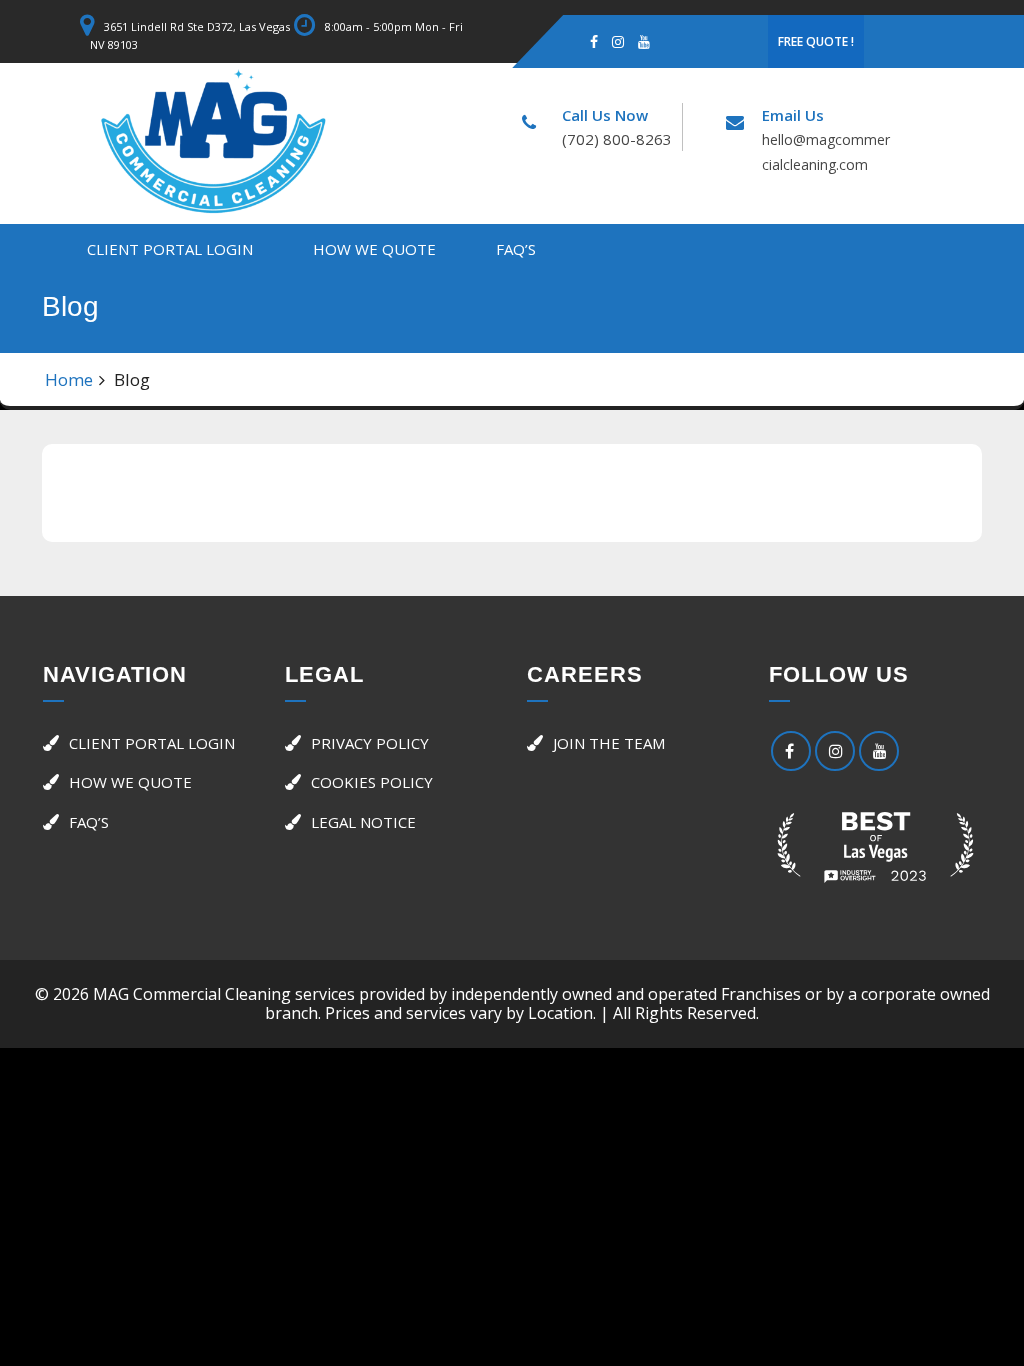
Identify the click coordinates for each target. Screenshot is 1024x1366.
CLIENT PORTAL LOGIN (170, 249)
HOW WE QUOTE (374, 249)
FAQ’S (516, 249)
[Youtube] (644, 40)
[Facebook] (594, 40)
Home (69, 379)
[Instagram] (618, 40)
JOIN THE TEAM (609, 743)
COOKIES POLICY (372, 782)
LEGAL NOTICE (363, 822)
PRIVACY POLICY (370, 743)
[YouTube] (879, 751)
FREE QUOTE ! (816, 41)
